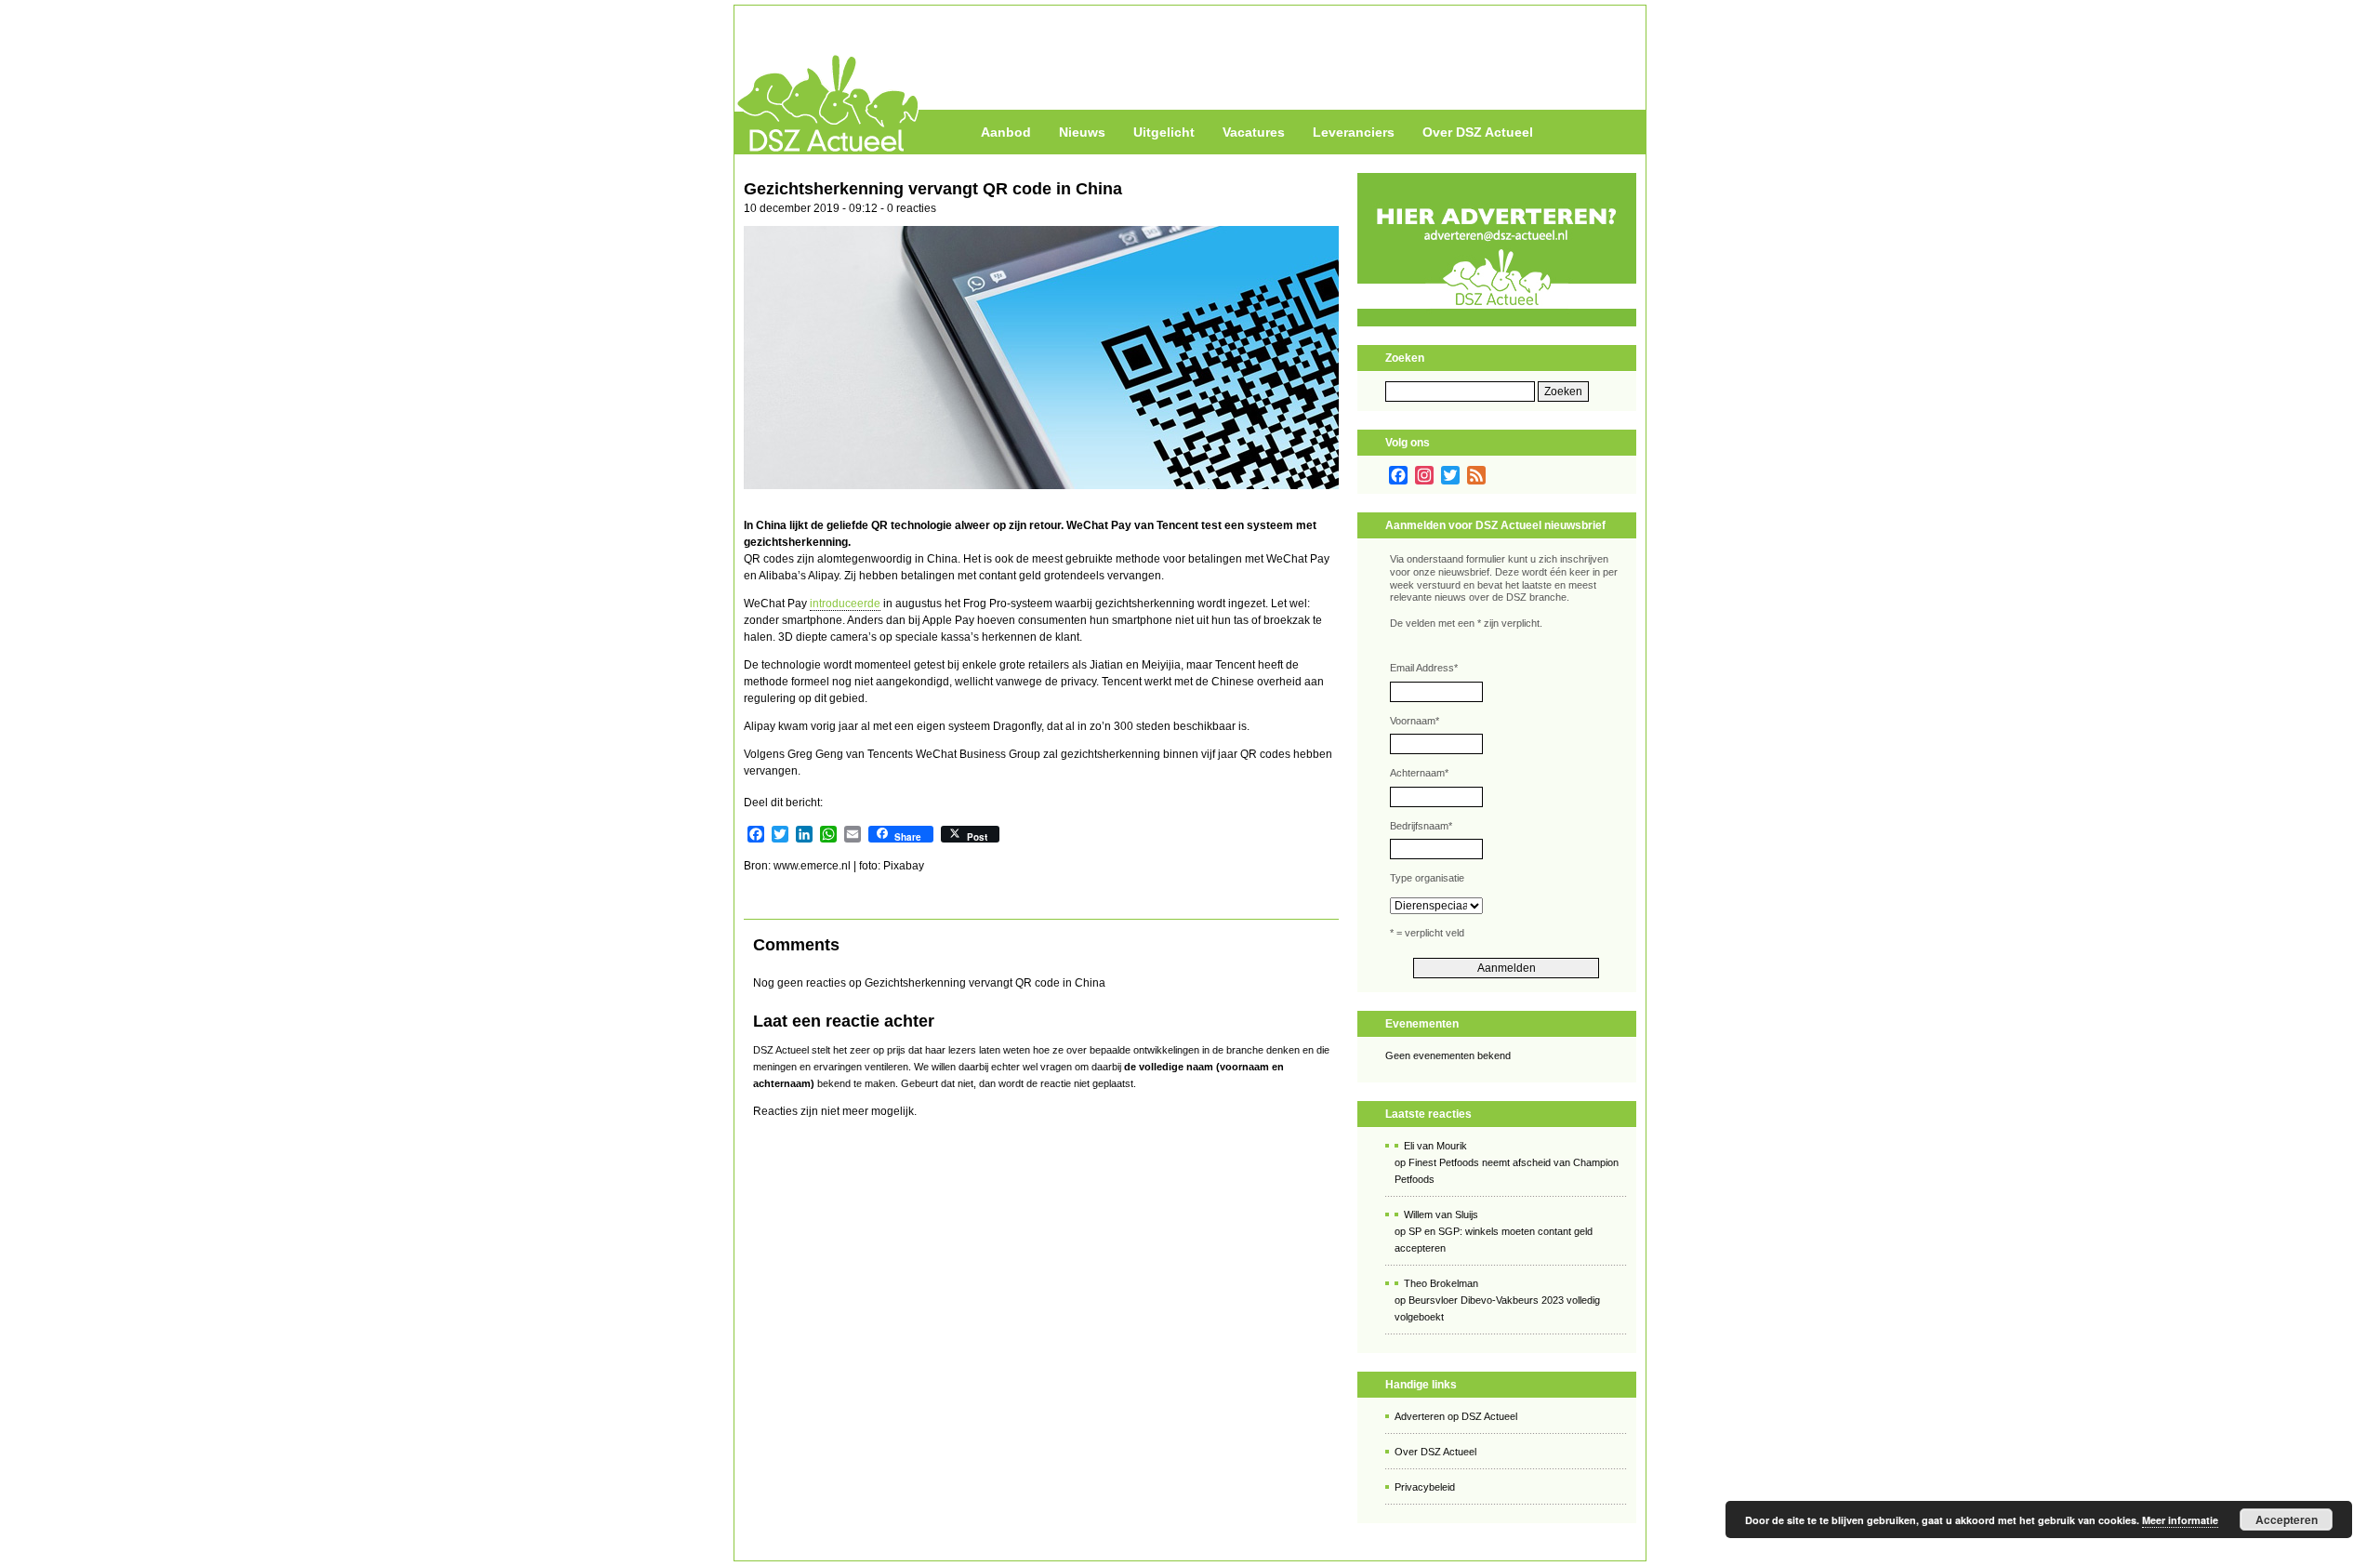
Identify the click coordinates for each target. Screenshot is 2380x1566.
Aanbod (1006, 132)
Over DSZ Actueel (1478, 132)
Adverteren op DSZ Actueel (1456, 1416)
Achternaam (1419, 773)
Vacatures (1254, 132)
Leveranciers (1354, 132)
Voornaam (1415, 721)
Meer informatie (2180, 1520)
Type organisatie (1427, 878)
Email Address (1424, 668)
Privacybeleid (1425, 1487)
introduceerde (845, 604)
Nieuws (1082, 132)
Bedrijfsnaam (1421, 826)
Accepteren (2287, 1520)
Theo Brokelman (1441, 1283)
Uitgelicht (1164, 132)
